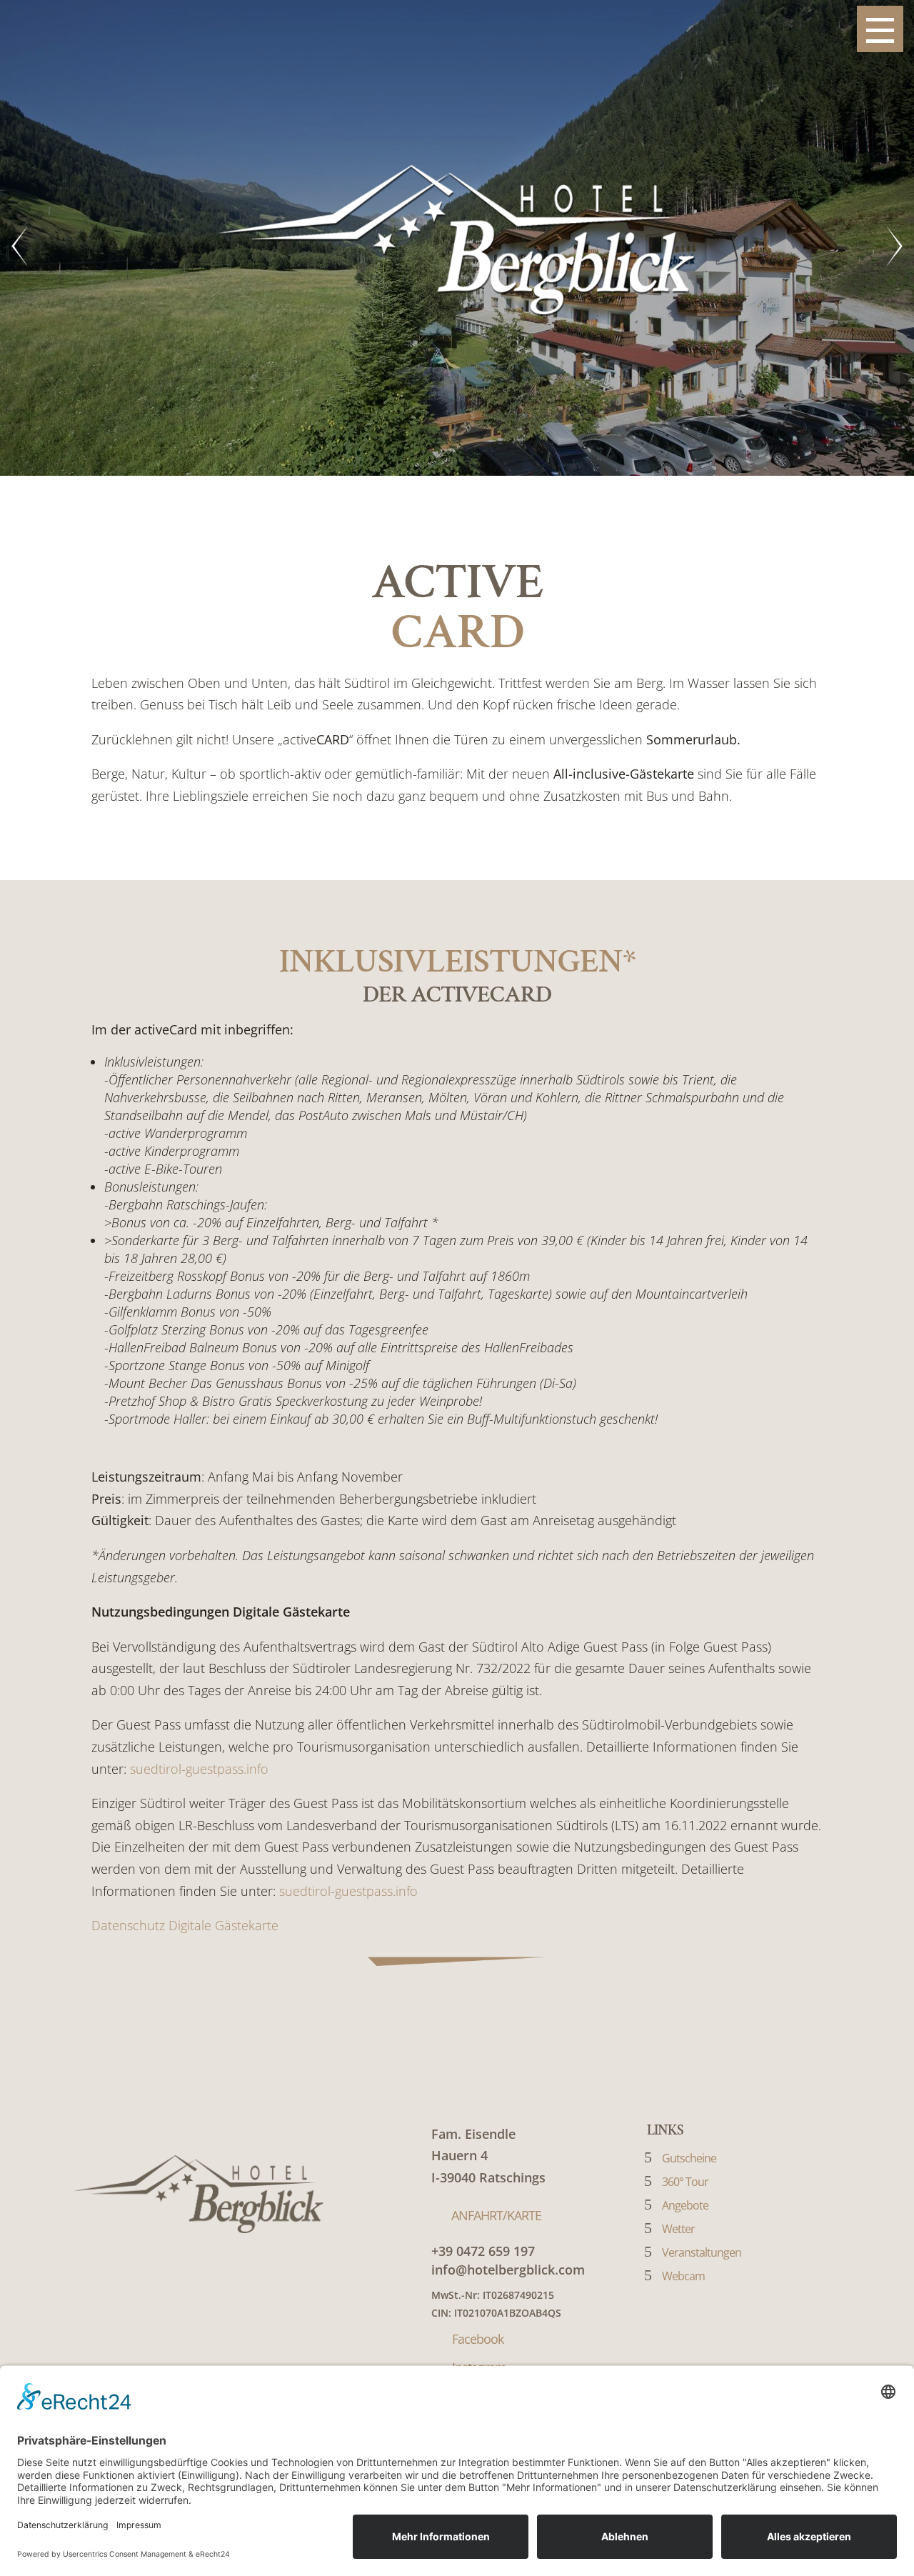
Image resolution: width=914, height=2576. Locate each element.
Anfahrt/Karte (496, 2215)
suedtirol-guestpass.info (199, 1769)
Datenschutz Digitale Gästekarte (185, 1925)
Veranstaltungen (702, 2252)
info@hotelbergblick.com (508, 2270)
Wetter (678, 2229)
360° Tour (685, 2182)
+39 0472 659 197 (483, 2251)
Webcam (683, 2276)
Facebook (478, 2339)
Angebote (685, 2205)
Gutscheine (689, 2158)
